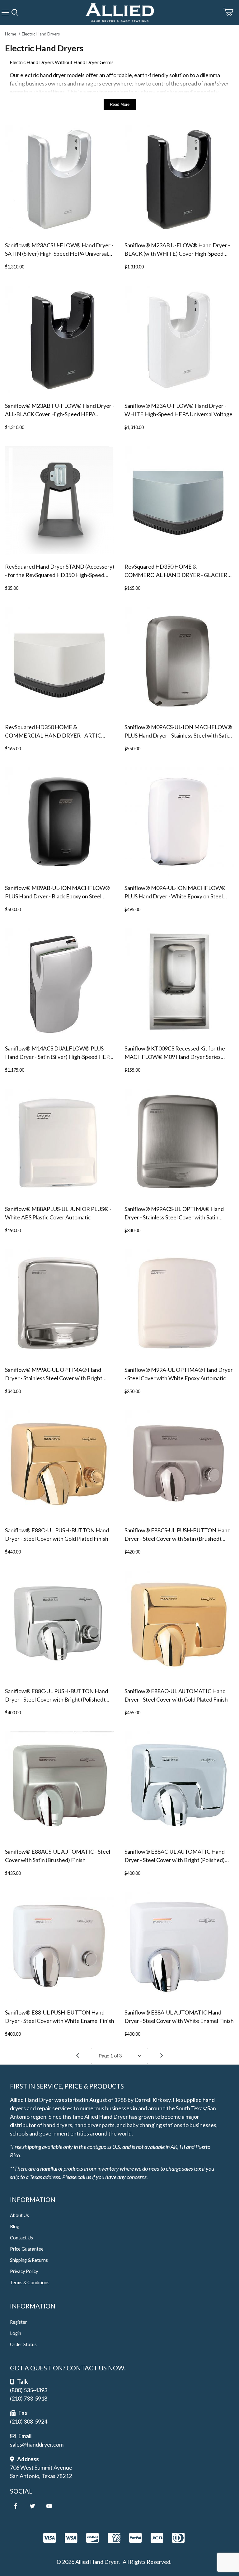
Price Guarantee (27, 2249)
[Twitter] (32, 2506)
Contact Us (21, 2238)
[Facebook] (16, 2506)
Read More (120, 104)
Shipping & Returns (29, 2260)
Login (16, 2333)
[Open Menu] (5, 13)
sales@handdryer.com (37, 2444)
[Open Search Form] (15, 13)
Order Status (23, 2344)
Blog (15, 2227)
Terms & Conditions (30, 2283)
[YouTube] (49, 2506)
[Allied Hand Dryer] (119, 12)
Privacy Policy (24, 2271)
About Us (19, 2215)
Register (19, 2322)
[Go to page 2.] (162, 2056)
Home (11, 34)
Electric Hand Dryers (41, 34)
